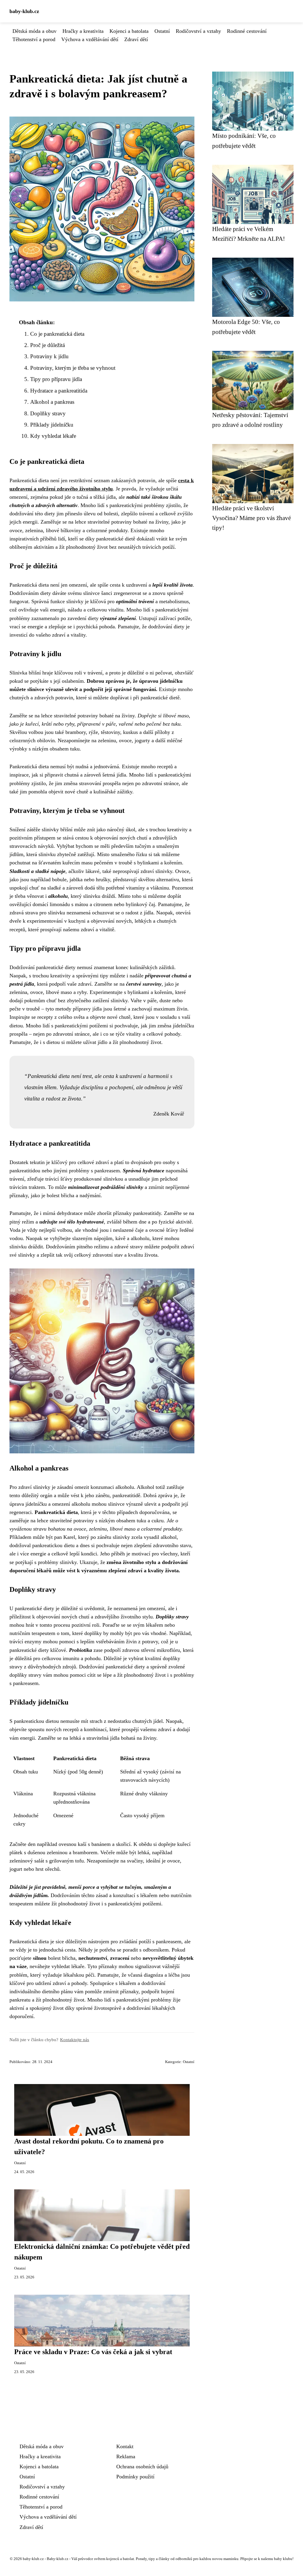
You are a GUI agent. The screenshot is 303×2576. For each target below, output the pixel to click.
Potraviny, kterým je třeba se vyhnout (73, 368)
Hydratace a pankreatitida (59, 391)
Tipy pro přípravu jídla (56, 379)
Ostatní (162, 31)
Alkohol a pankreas (52, 402)
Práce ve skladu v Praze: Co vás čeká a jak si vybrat (93, 2352)
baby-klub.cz (24, 11)
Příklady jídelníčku (52, 425)
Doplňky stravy (48, 413)
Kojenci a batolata (129, 31)
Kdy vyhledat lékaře (53, 436)
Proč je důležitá (47, 345)
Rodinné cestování (247, 31)
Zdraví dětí (136, 39)
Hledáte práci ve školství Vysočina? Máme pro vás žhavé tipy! (252, 518)
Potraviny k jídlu (49, 356)
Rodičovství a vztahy (198, 31)
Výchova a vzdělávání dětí (90, 39)
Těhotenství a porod (34, 39)
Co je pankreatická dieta (57, 334)
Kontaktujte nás (75, 2040)
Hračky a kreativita (83, 31)
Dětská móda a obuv (34, 31)
